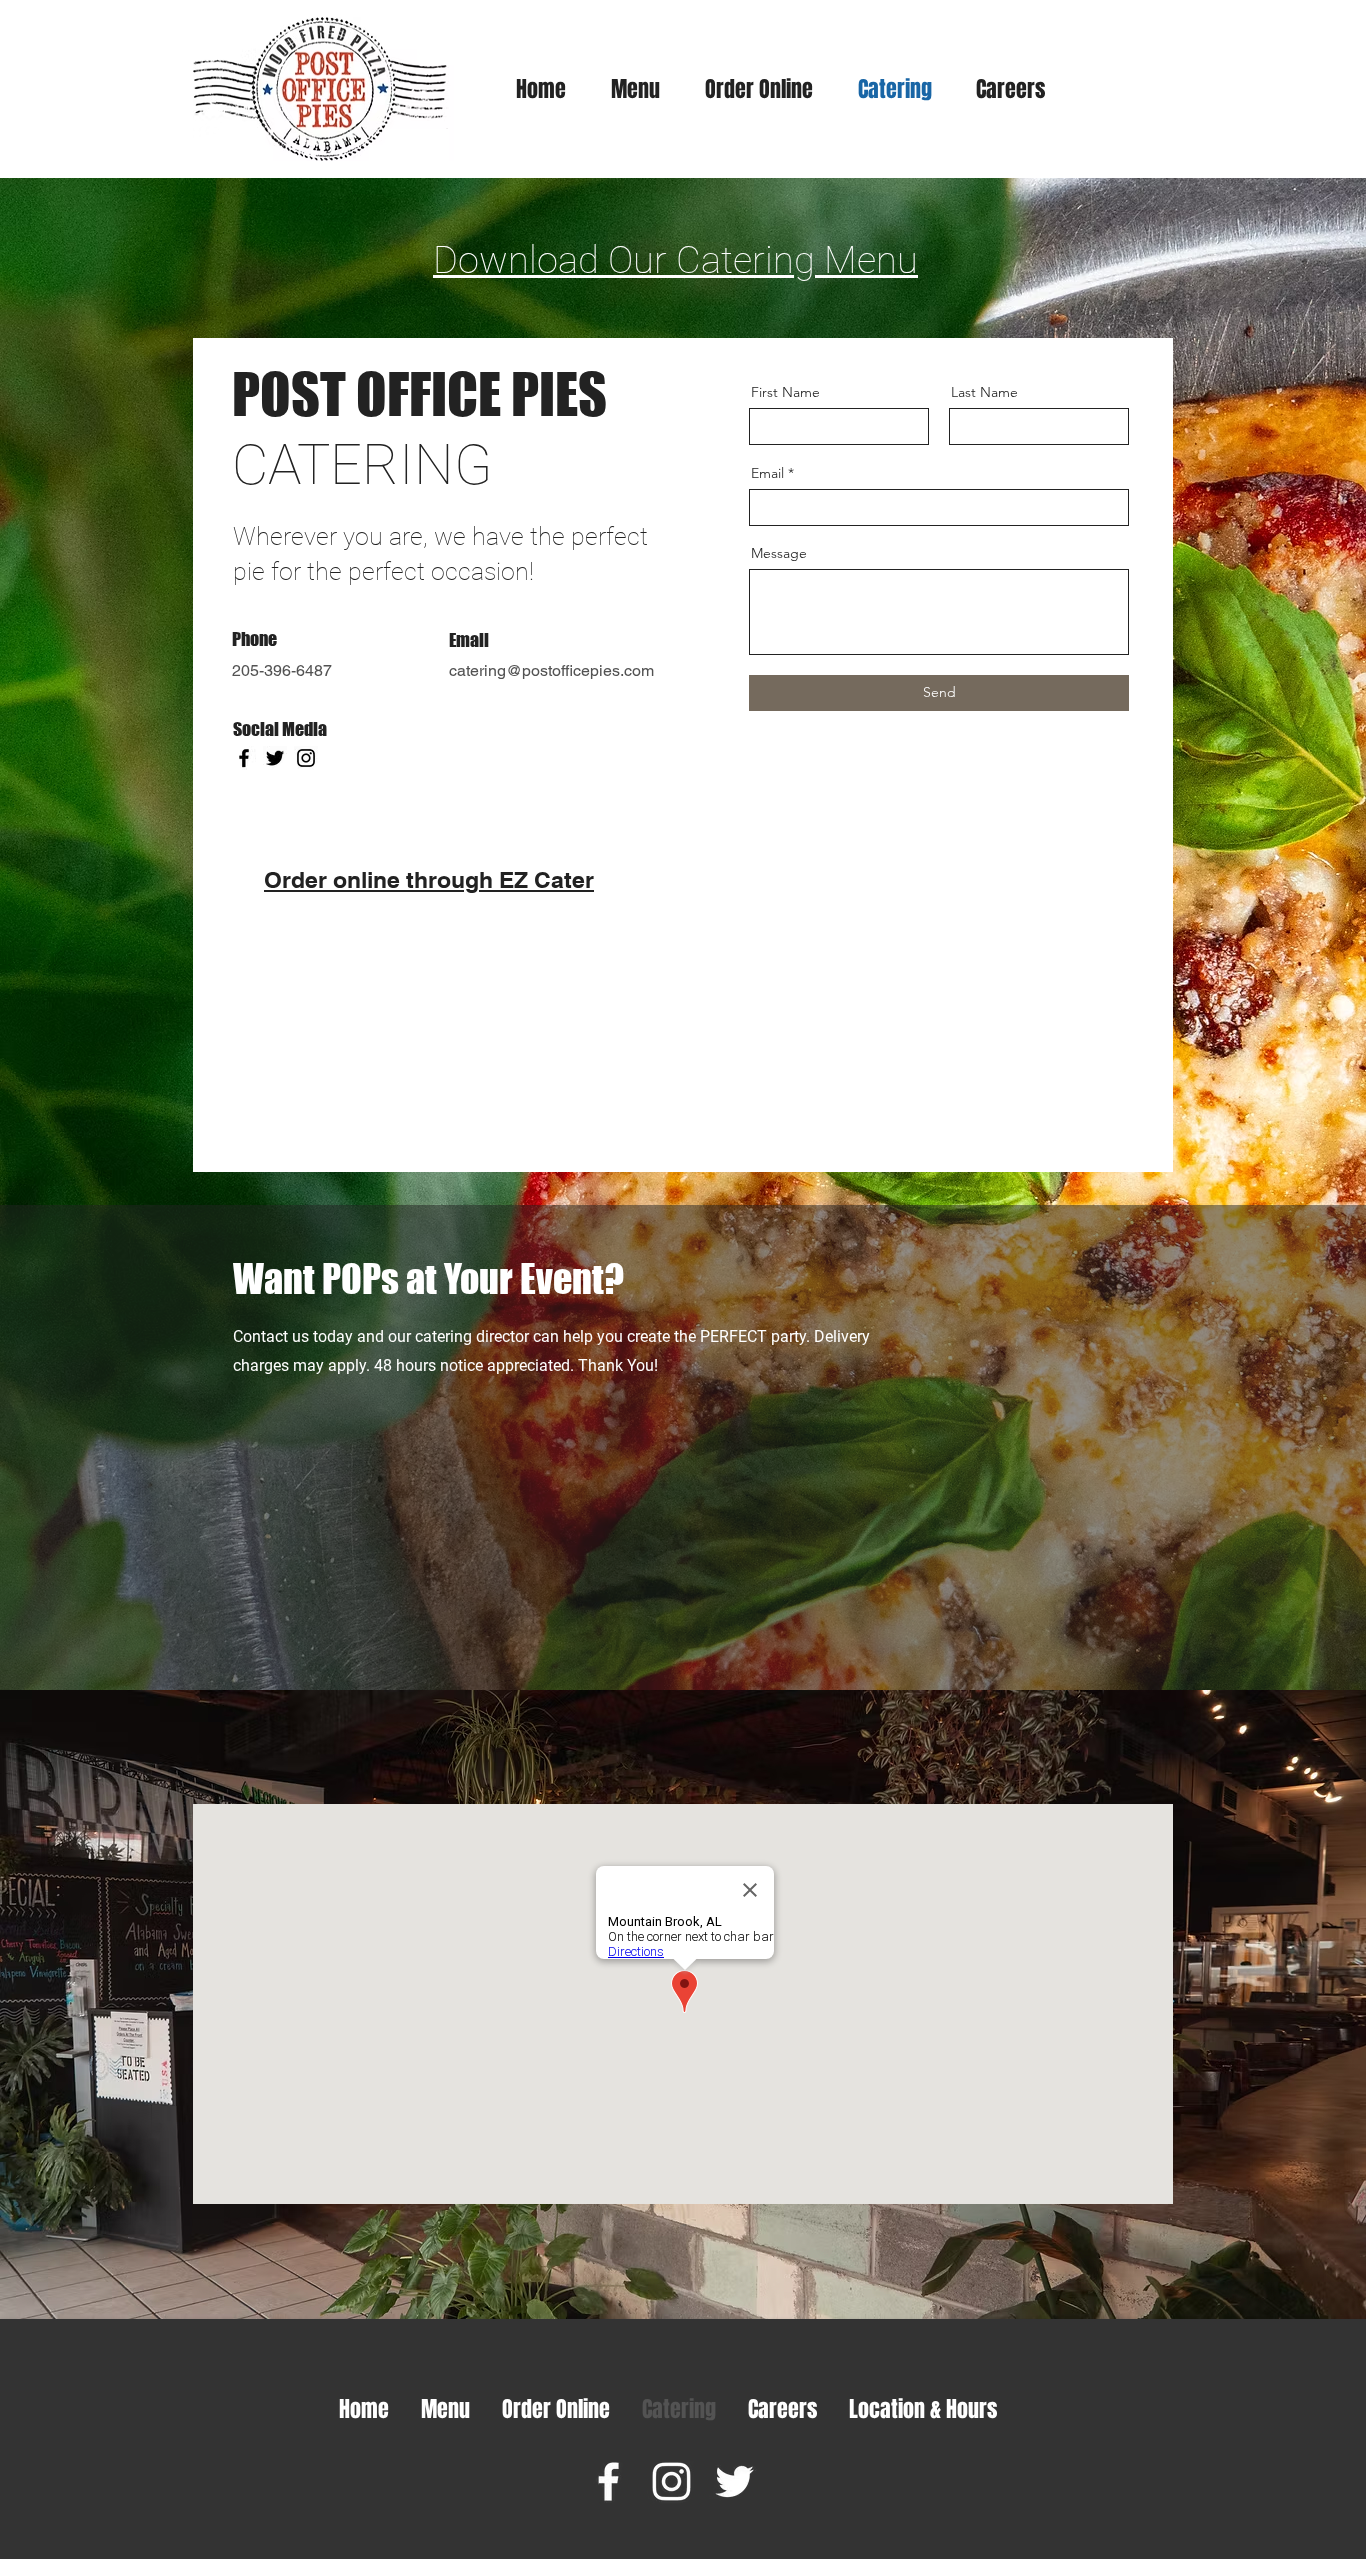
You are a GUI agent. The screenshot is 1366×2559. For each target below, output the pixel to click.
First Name (785, 392)
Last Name (984, 392)
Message (779, 553)
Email (767, 473)
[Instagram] (306, 758)
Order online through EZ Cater (429, 879)
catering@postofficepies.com (551, 670)
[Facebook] (244, 758)
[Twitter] (275, 758)
